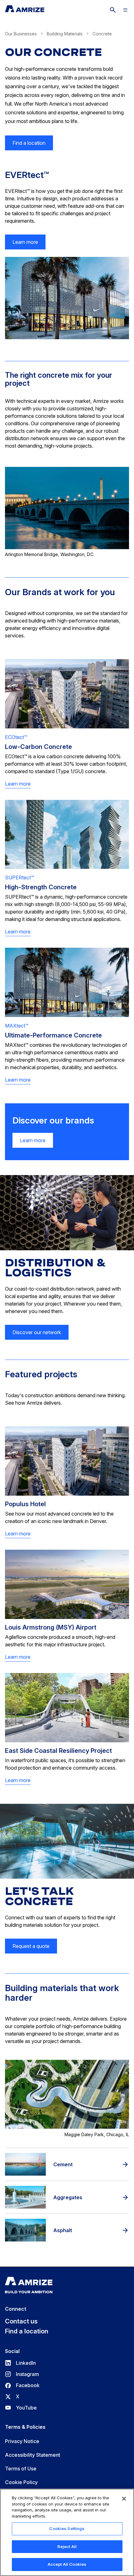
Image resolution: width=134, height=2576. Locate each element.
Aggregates (68, 2197)
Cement (63, 2164)
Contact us (21, 2321)
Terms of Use (21, 2469)
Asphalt (63, 2230)
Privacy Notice (22, 2441)
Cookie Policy (21, 2482)
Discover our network (37, 1332)
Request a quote (31, 1946)
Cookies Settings (67, 2528)
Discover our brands (53, 1121)
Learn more (25, 242)
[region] (67, 2532)
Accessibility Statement (33, 2455)
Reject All (67, 2546)
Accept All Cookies (67, 2564)
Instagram (22, 2374)
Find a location (29, 143)
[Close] (124, 2499)
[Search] (113, 10)
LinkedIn (20, 2363)
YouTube (21, 2408)
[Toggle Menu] (125, 10)
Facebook (22, 2385)
